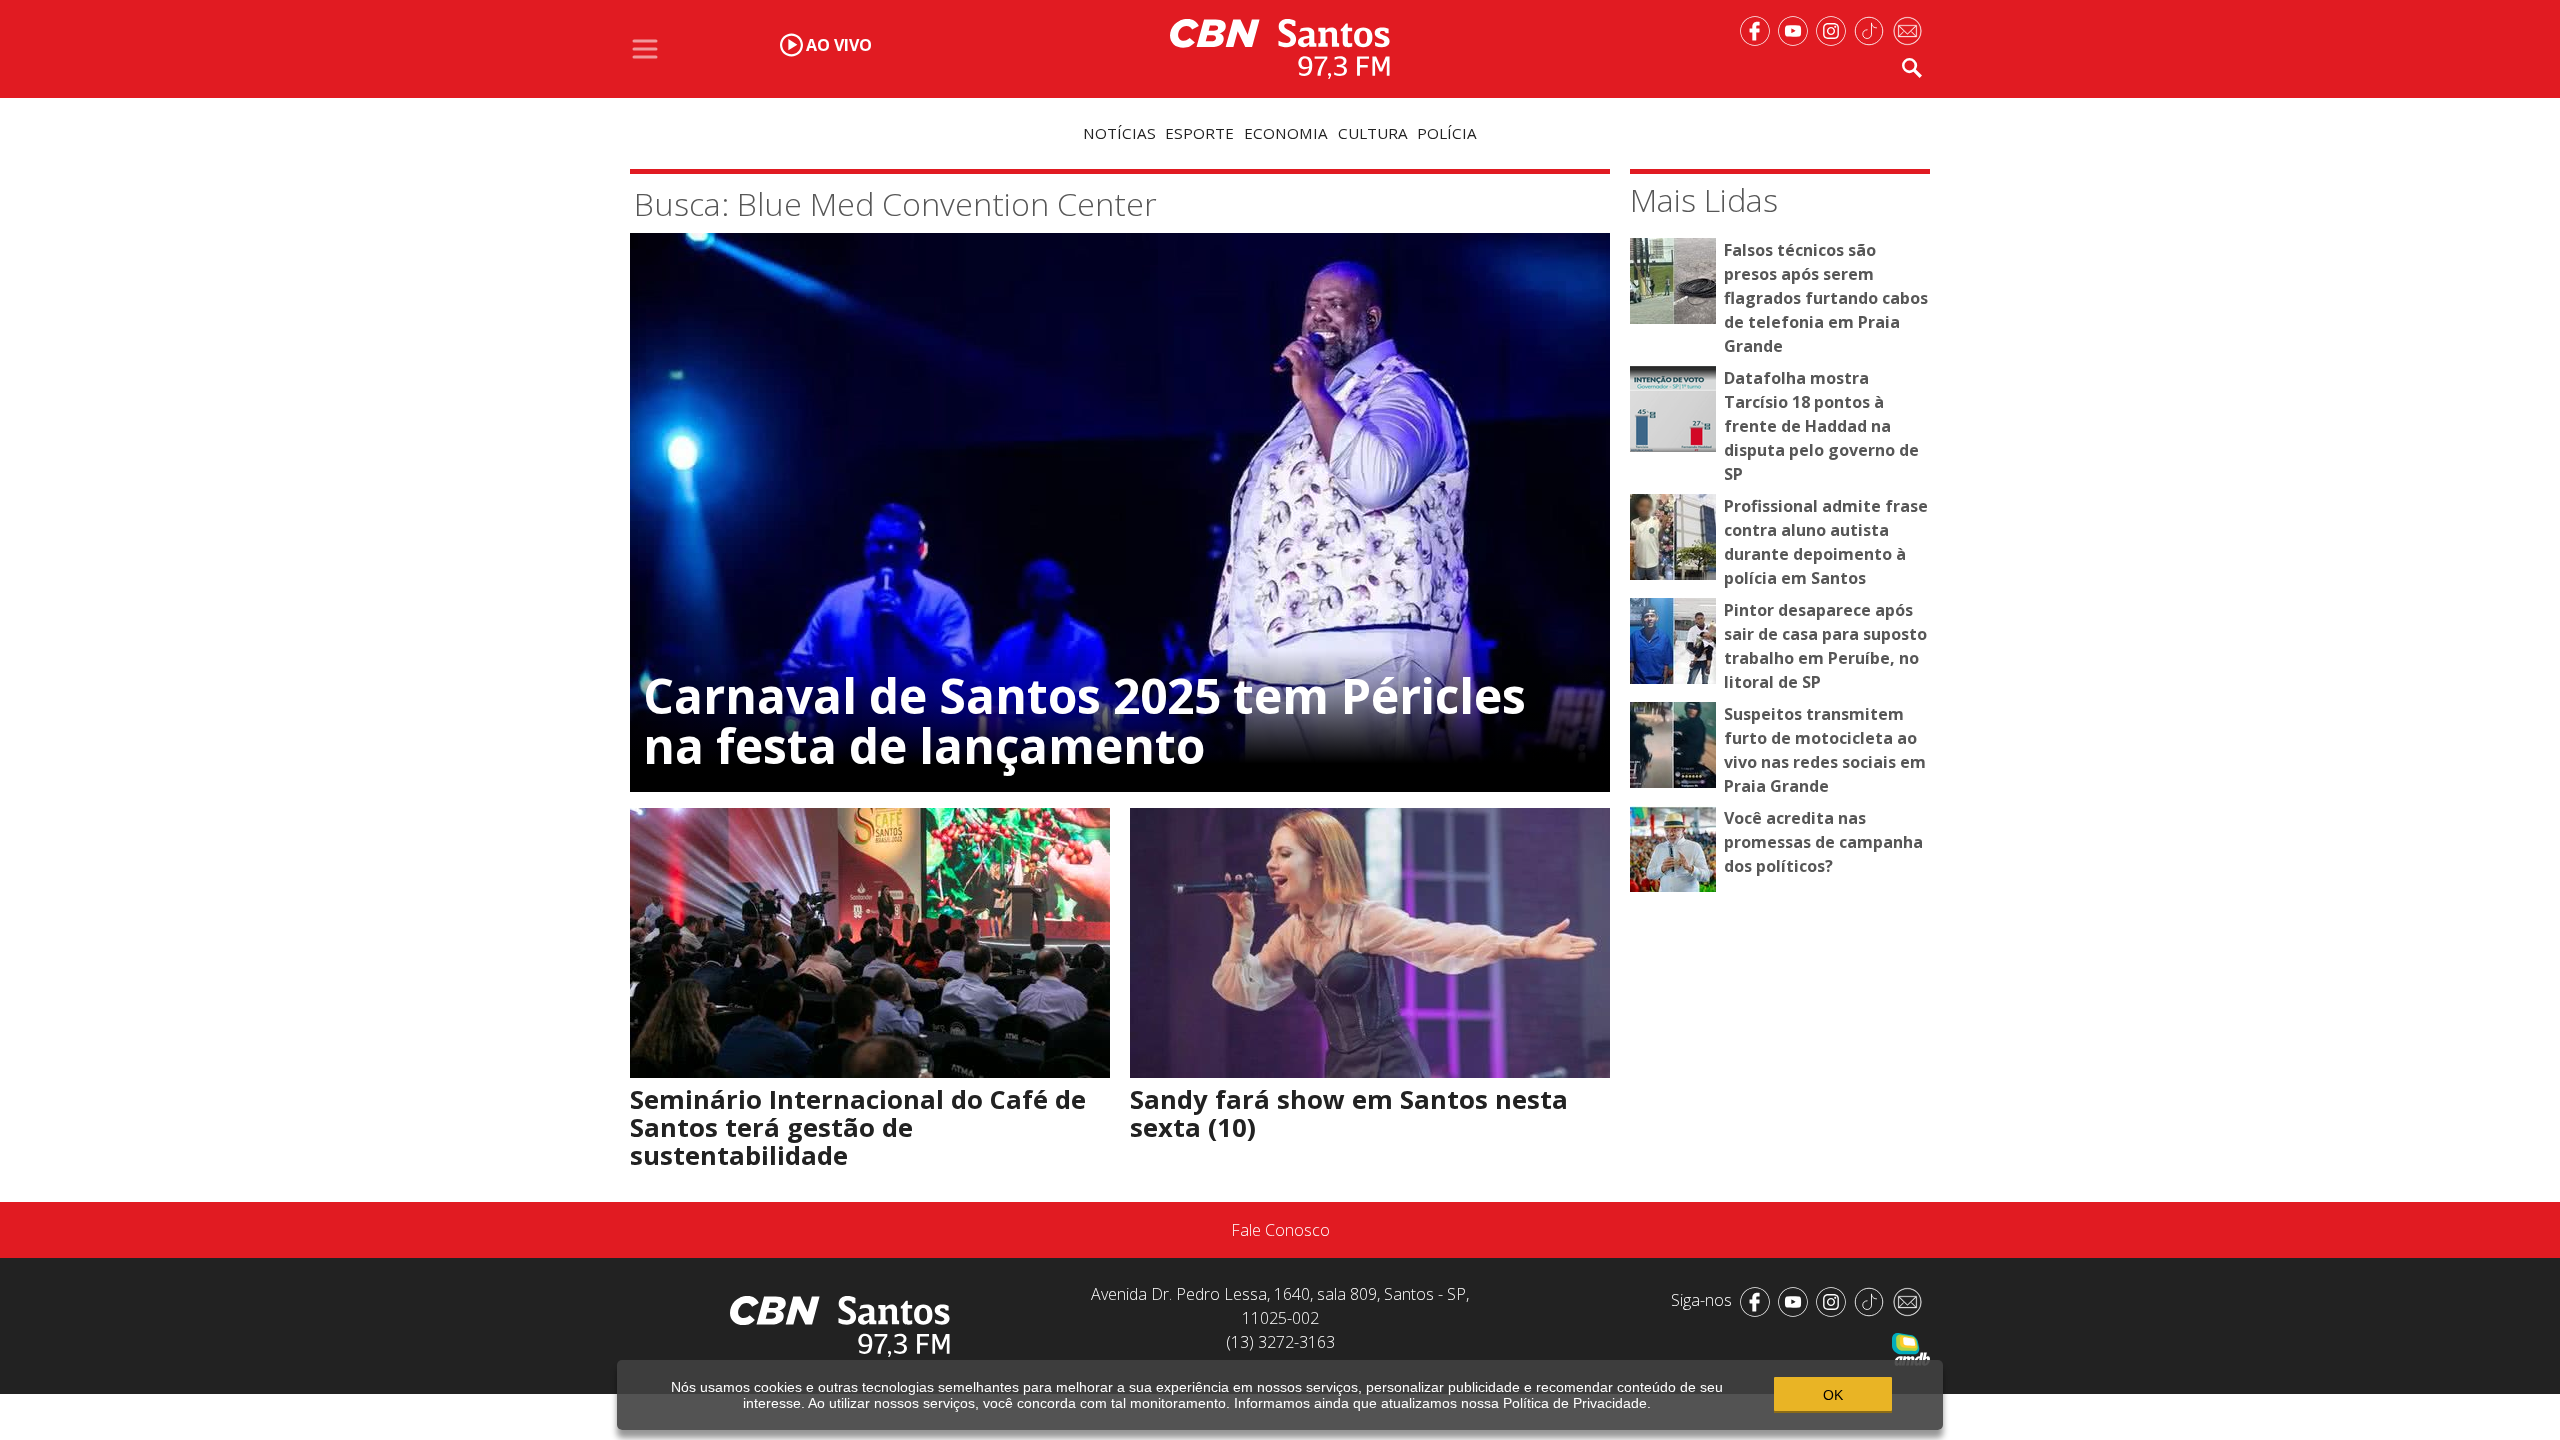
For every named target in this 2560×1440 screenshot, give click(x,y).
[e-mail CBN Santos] (1911, 29)
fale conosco (1280, 1230)
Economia (1286, 133)
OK (1833, 1395)
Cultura (1373, 133)
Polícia (1447, 133)
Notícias (1119, 133)
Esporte (1199, 133)
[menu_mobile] (645, 49)
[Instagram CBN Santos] (1835, 29)
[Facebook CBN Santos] (1759, 29)
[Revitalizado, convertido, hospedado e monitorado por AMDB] (1911, 1348)
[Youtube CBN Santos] (1797, 29)
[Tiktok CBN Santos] (1873, 29)
